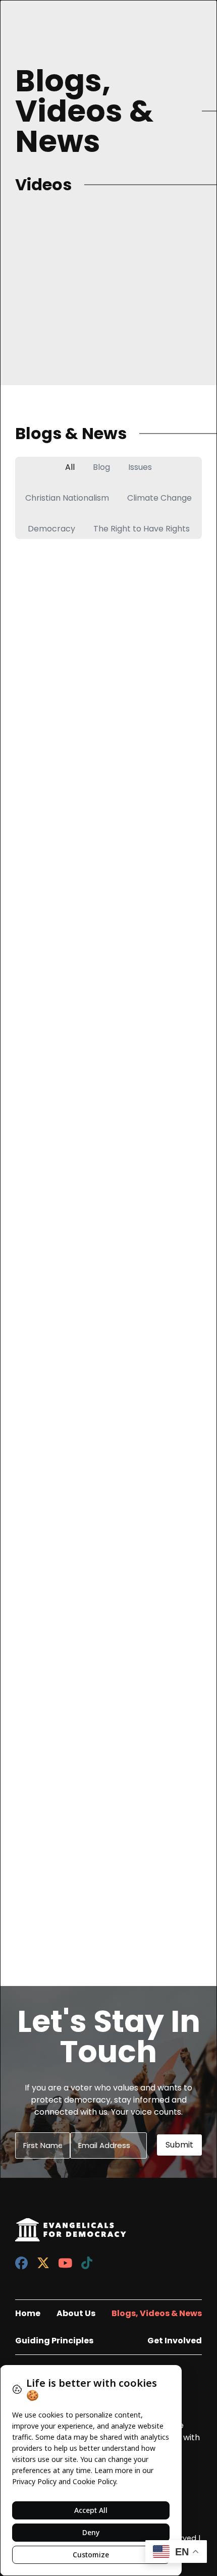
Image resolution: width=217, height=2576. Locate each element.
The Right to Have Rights (142, 529)
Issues (140, 467)
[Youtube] (65, 2263)
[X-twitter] (43, 2263)
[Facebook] (21, 2263)
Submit (179, 2145)
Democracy (51, 529)
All (70, 467)
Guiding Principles (54, 2341)
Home (28, 2313)
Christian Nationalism (67, 498)
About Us (76, 2313)
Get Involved (175, 2341)
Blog (101, 467)
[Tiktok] (87, 2263)
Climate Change (159, 498)
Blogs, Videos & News (157, 2313)
